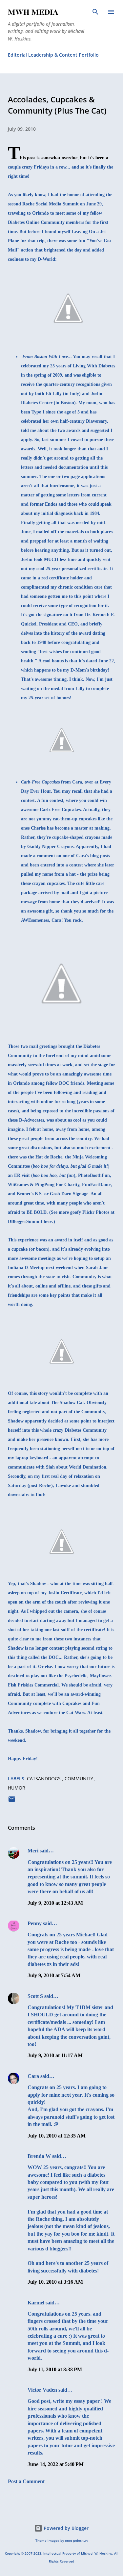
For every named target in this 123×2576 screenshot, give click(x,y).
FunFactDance (97, 1185)
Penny (35, 1923)
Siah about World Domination (76, 1467)
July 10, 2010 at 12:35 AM (57, 2136)
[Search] (95, 12)
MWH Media (33, 12)
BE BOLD (37, 1212)
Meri (33, 1851)
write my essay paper (76, 2401)
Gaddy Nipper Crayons (50, 847)
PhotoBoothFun (94, 1175)
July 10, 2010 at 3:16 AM (55, 2282)
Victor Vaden (42, 2390)
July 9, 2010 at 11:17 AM (55, 2055)
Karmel (36, 2303)
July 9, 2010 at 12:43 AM (55, 1903)
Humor (17, 1788)
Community (80, 1779)
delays (62, 1166)
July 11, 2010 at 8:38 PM (55, 2369)
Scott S (35, 1996)
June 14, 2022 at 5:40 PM (56, 2464)
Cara (33, 2076)
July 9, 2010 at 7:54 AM (54, 1975)
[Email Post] (12, 1801)
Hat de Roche (49, 1157)
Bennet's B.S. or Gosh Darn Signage (52, 1194)
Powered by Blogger (65, 2528)
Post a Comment (26, 2481)
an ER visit (19, 1175)
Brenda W (39, 2156)
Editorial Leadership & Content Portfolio (53, 55)
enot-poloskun (76, 2541)
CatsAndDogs (44, 1779)
